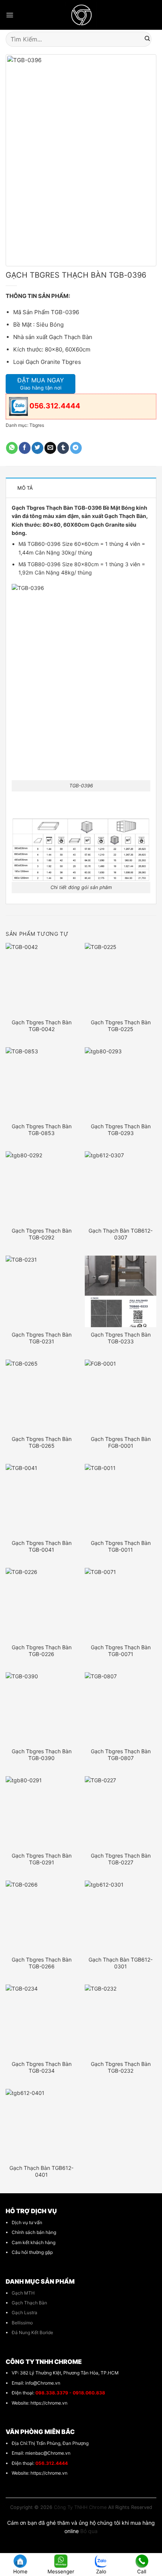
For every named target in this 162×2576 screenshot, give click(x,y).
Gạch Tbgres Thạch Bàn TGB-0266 (42, 1963)
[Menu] (10, 15)
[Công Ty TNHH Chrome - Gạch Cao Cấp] (81, 15)
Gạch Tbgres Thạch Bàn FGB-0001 (121, 1442)
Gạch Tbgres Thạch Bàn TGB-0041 (42, 1546)
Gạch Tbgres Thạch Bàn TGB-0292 (42, 1234)
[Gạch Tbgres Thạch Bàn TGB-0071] (121, 1604)
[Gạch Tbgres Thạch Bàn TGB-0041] (41, 1500)
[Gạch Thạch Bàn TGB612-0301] (121, 1916)
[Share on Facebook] (25, 448)
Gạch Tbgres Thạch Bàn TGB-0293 (121, 1130)
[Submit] (147, 39)
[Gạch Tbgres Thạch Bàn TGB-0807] (121, 1708)
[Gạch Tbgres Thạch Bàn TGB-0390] (41, 1708)
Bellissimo (22, 2323)
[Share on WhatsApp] (12, 448)
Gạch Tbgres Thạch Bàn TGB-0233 (121, 1338)
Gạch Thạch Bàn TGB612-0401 (41, 2171)
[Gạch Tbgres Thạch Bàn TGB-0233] (121, 1291)
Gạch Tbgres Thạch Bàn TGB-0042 (42, 1026)
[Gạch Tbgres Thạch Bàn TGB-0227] (121, 1812)
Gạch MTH (23, 2293)
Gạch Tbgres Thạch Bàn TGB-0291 (42, 1859)
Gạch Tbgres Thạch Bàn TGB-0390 (42, 1755)
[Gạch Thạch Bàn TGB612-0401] (41, 2125)
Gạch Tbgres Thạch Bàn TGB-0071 (121, 1651)
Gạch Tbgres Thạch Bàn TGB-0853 (42, 1130)
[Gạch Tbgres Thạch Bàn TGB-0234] (41, 2020)
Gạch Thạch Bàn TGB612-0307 (121, 1234)
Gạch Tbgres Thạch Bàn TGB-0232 (121, 2067)
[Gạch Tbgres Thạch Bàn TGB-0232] (121, 2020)
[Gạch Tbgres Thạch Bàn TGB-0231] (41, 1291)
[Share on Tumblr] (63, 448)
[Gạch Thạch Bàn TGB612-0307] (121, 1187)
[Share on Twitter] (37, 448)
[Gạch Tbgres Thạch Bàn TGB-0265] (41, 1395)
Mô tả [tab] (25, 488)
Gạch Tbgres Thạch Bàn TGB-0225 (121, 1026)
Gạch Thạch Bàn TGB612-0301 (121, 1963)
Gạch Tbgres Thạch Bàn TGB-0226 (42, 1651)
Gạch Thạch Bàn (29, 2303)
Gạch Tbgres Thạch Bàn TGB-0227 (121, 1859)
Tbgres (37, 425)
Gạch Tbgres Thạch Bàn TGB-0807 (121, 1755)
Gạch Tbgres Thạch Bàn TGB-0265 (42, 1442)
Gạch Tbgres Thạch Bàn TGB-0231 (42, 1338)
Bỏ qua (89, 2531)
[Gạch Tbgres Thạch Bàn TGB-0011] (121, 1500)
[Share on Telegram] (76, 448)
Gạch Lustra (24, 2312)
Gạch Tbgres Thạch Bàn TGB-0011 (121, 1546)
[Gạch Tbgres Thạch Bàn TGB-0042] (41, 979)
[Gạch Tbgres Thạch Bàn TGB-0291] (41, 1812)
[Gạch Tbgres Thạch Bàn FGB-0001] (121, 1395)
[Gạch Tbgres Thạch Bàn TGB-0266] (41, 1916)
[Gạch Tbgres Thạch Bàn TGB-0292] (41, 1187)
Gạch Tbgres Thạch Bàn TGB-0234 (42, 2067)
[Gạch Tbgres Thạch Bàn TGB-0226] (41, 1604)
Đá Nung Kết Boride (32, 2332)
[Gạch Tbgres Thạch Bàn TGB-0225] (121, 979)
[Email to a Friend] (50, 448)
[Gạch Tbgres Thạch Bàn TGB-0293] (121, 1083)
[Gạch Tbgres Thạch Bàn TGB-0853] (41, 1083)
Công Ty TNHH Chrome (80, 2507)
